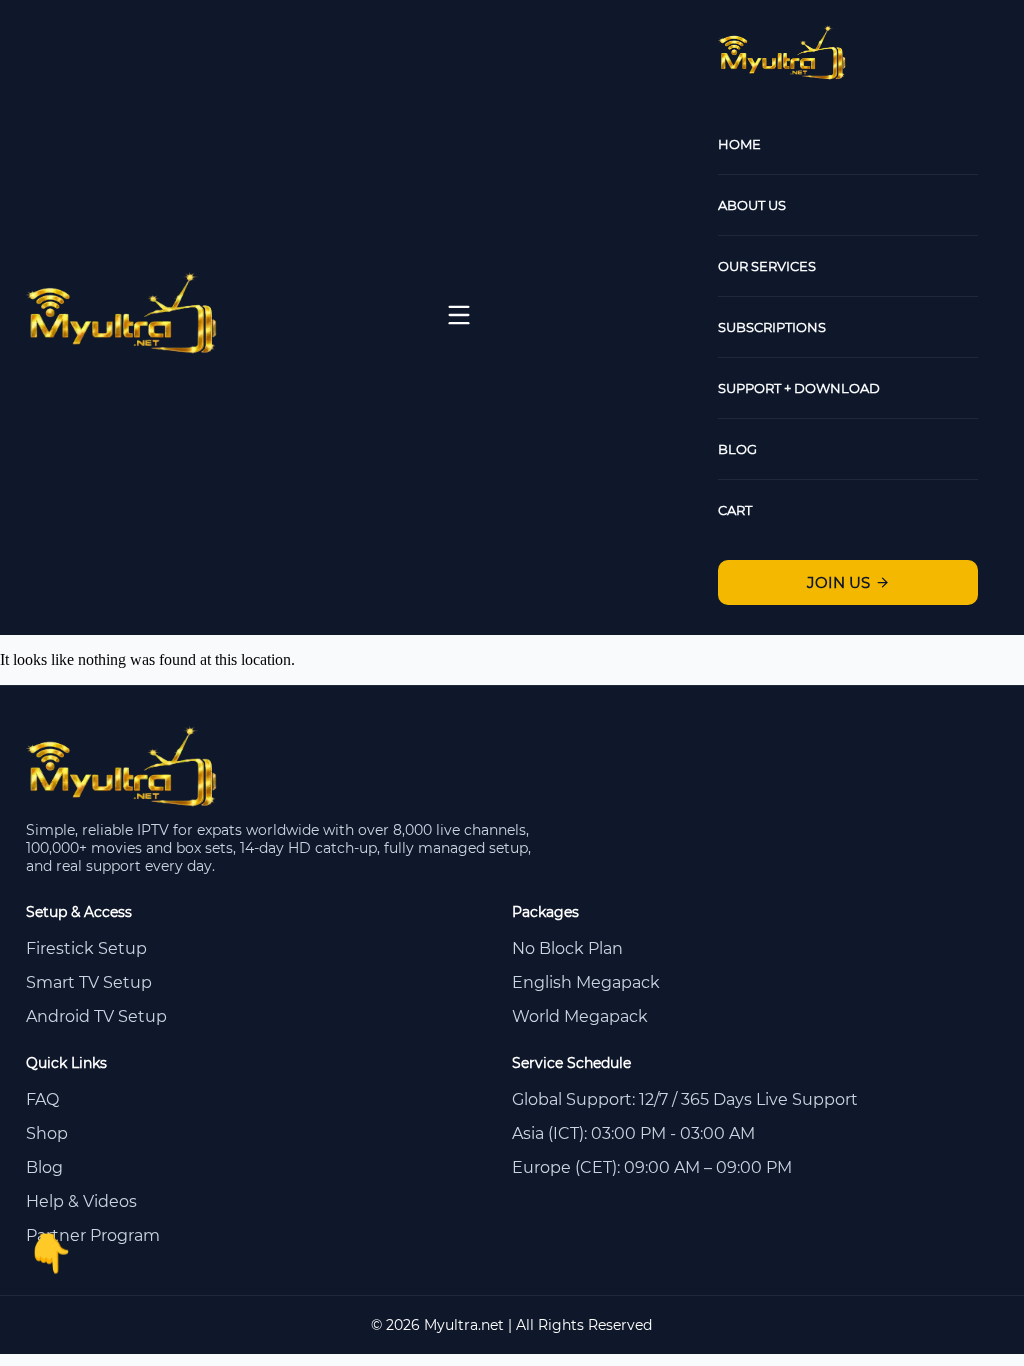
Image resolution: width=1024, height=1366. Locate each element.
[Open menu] (459, 315)
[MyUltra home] (123, 348)
